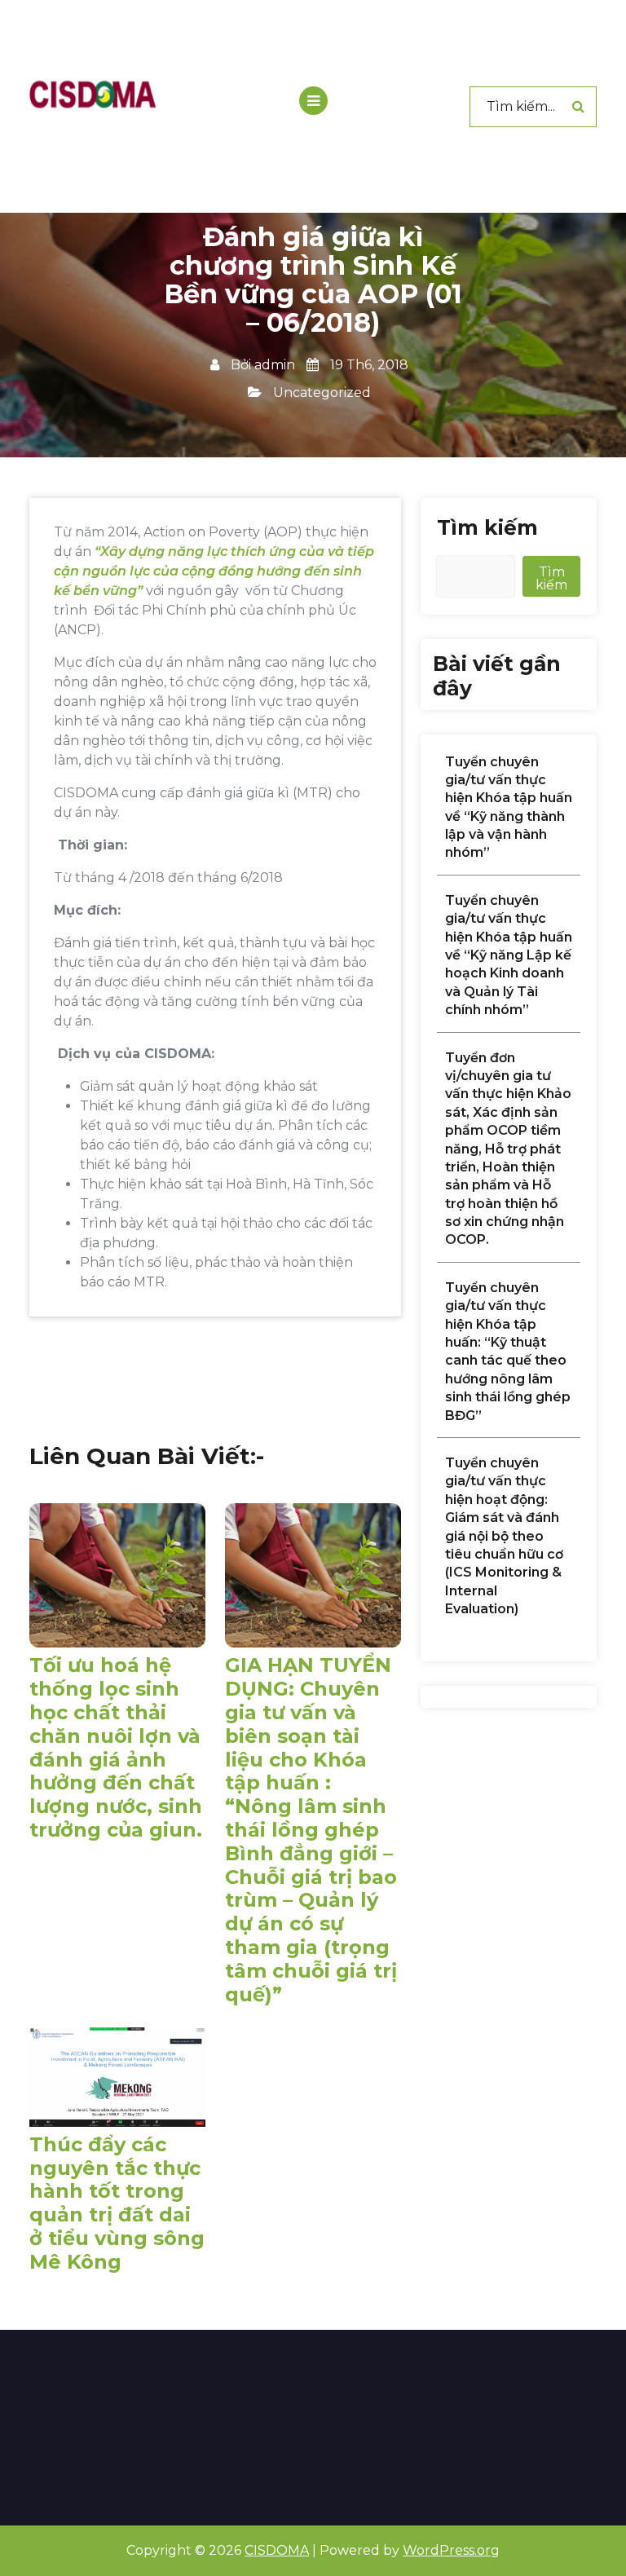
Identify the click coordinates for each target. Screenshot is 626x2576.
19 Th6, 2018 (368, 365)
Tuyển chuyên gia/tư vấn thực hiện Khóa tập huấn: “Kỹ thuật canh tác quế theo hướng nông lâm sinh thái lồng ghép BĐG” (508, 1352)
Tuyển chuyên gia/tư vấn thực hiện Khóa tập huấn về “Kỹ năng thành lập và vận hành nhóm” (509, 807)
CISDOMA (277, 2550)
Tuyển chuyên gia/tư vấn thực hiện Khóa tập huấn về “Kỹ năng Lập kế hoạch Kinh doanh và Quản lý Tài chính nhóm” (509, 955)
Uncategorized (322, 393)
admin (275, 365)
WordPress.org (451, 2550)
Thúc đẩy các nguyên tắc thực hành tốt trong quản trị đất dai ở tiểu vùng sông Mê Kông (117, 2203)
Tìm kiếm (487, 527)
